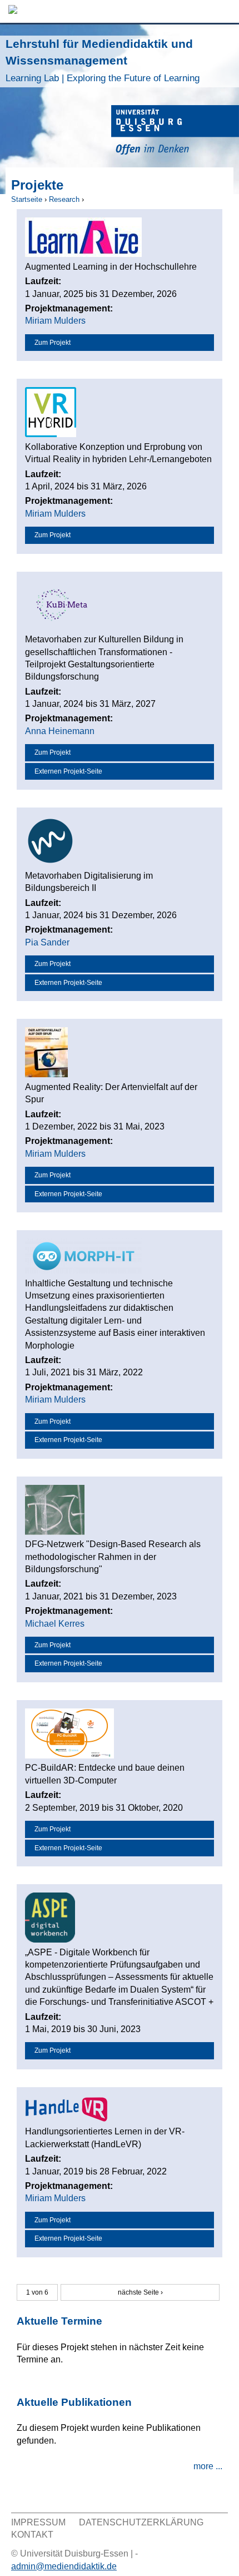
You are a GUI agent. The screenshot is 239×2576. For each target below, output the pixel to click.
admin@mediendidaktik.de (64, 2566)
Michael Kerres (55, 1624)
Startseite (27, 199)
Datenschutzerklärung (141, 2522)
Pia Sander (47, 942)
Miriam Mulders (55, 321)
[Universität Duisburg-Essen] (175, 132)
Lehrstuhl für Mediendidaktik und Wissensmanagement (103, 60)
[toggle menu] (225, 11)
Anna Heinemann (60, 731)
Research (64, 199)
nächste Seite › (140, 2292)
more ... (208, 2466)
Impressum (38, 2522)
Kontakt (32, 2535)
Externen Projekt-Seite (68, 771)
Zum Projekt (53, 343)
